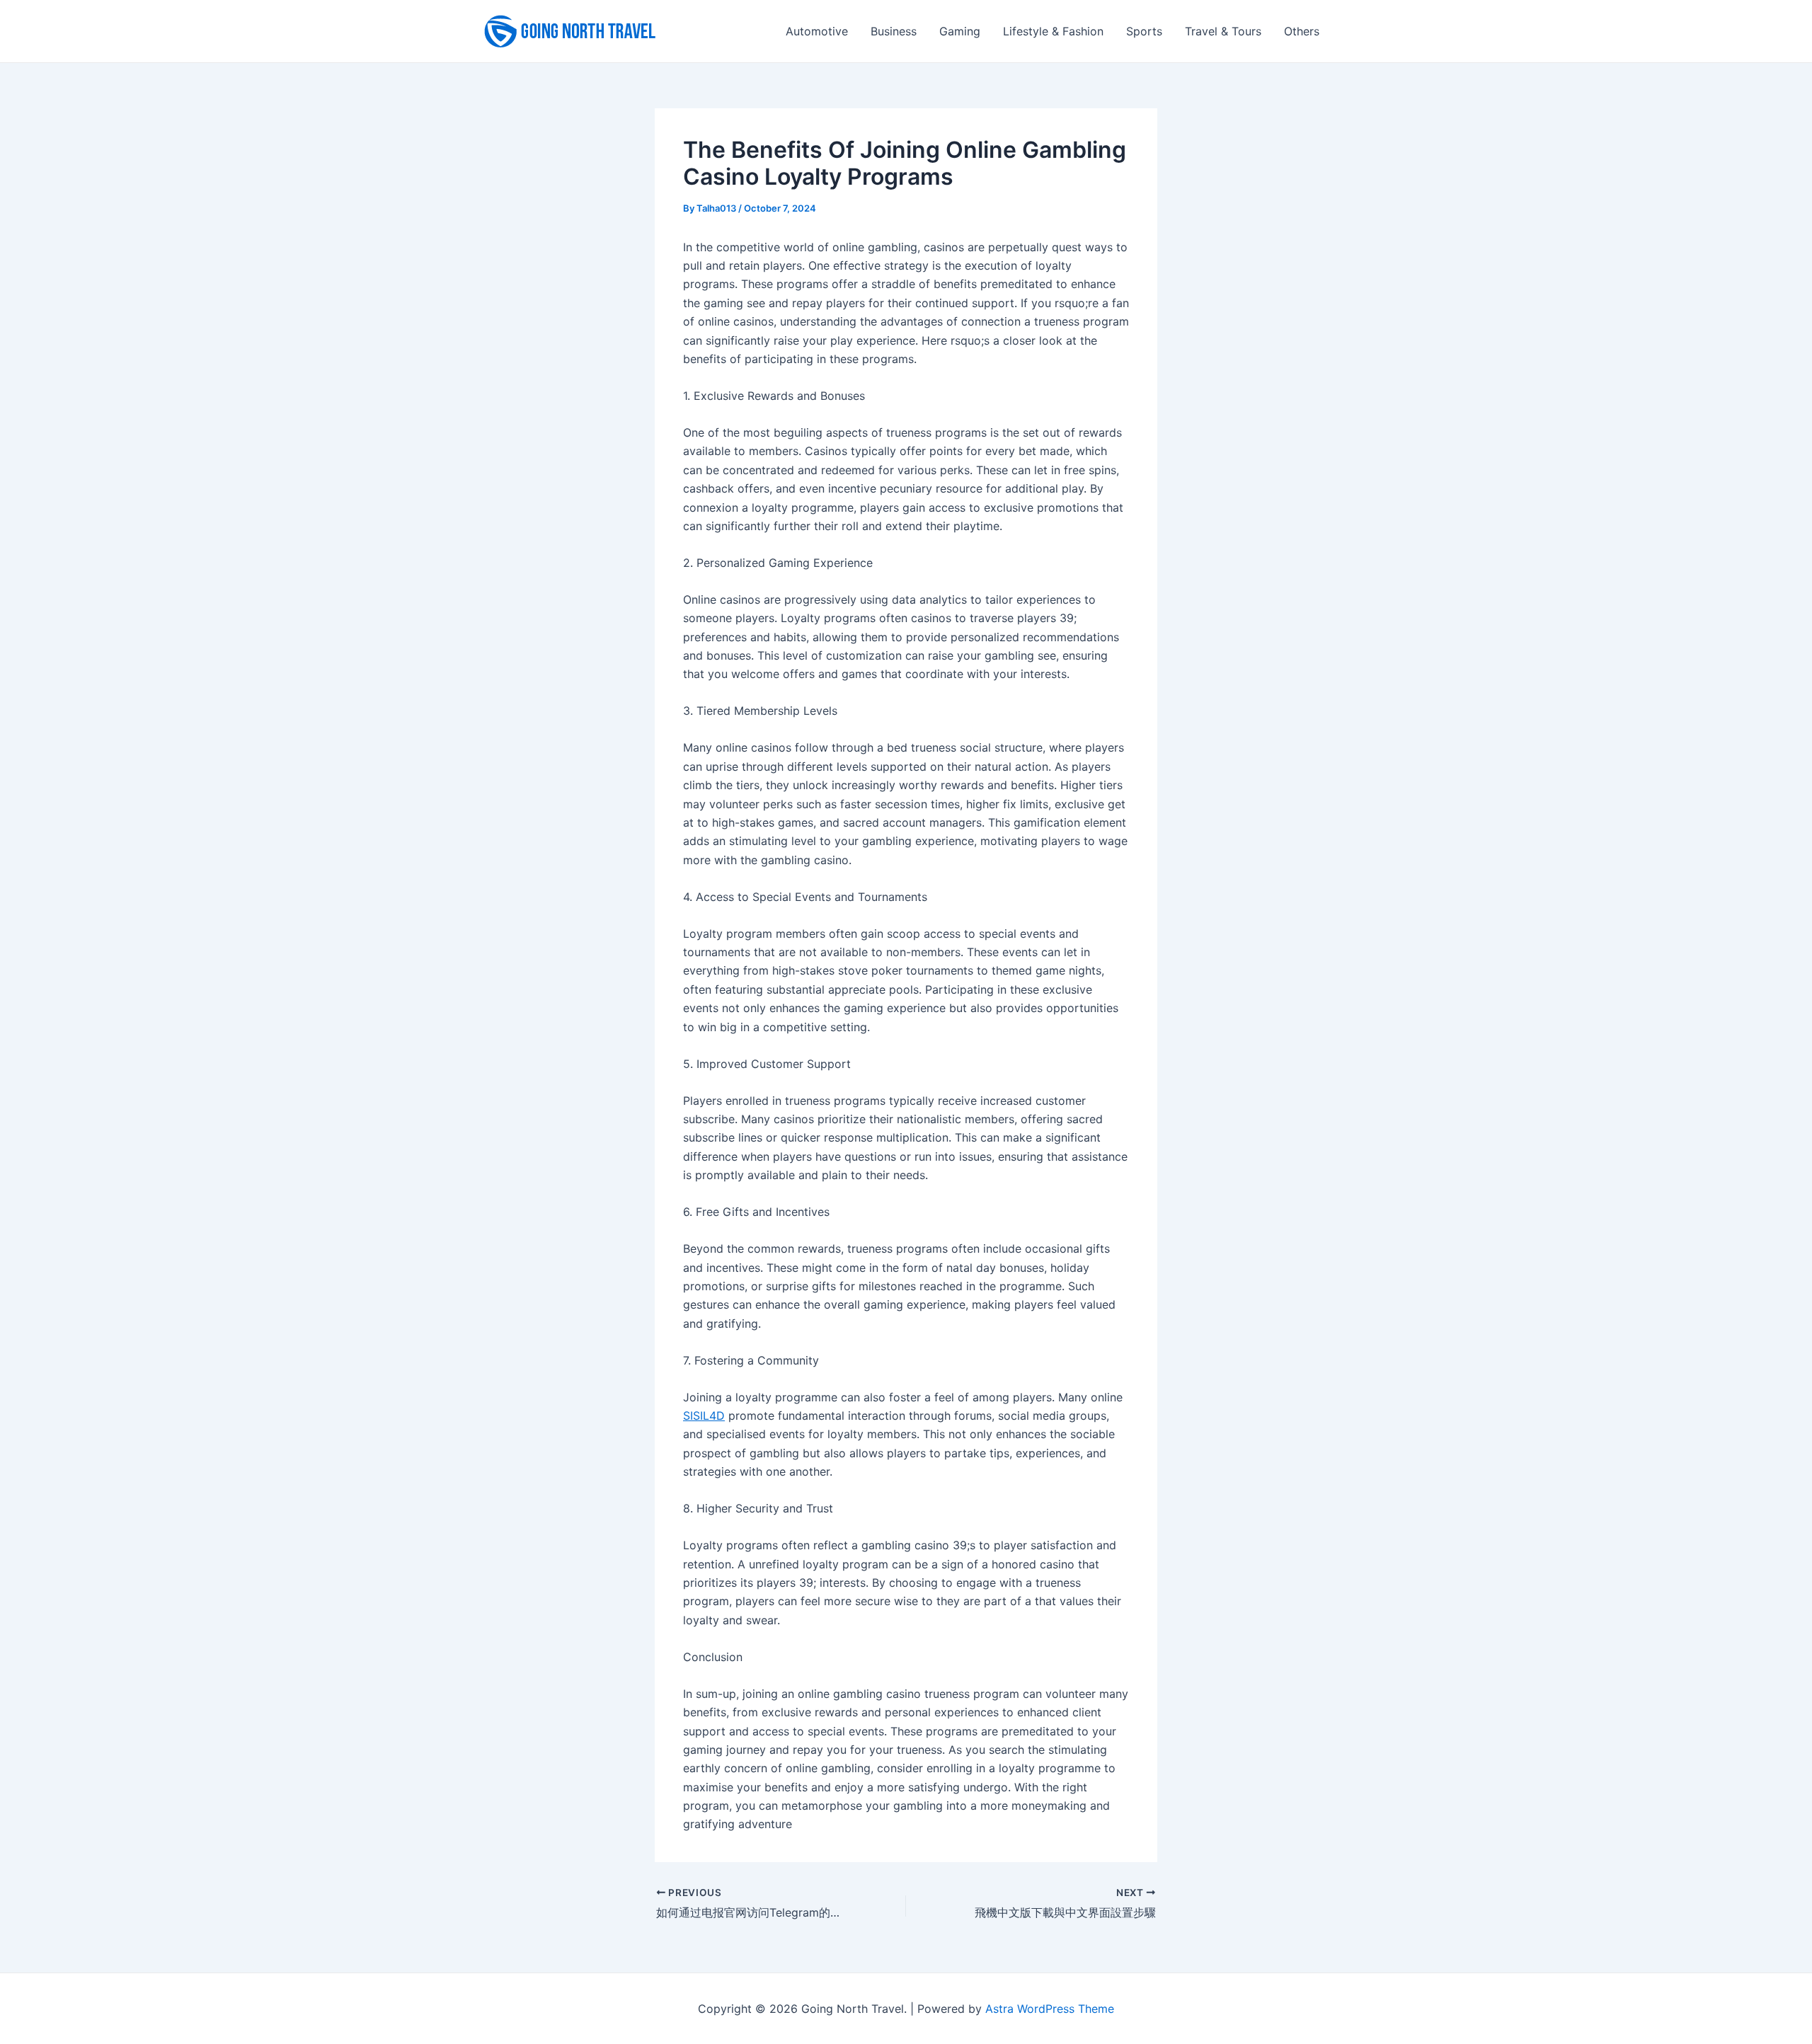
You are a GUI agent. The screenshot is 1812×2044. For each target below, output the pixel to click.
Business (894, 31)
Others (1302, 31)
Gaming (960, 31)
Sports (1144, 31)
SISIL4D (704, 1416)
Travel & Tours (1223, 31)
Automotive (817, 31)
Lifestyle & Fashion (1053, 31)
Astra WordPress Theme (1050, 2009)
